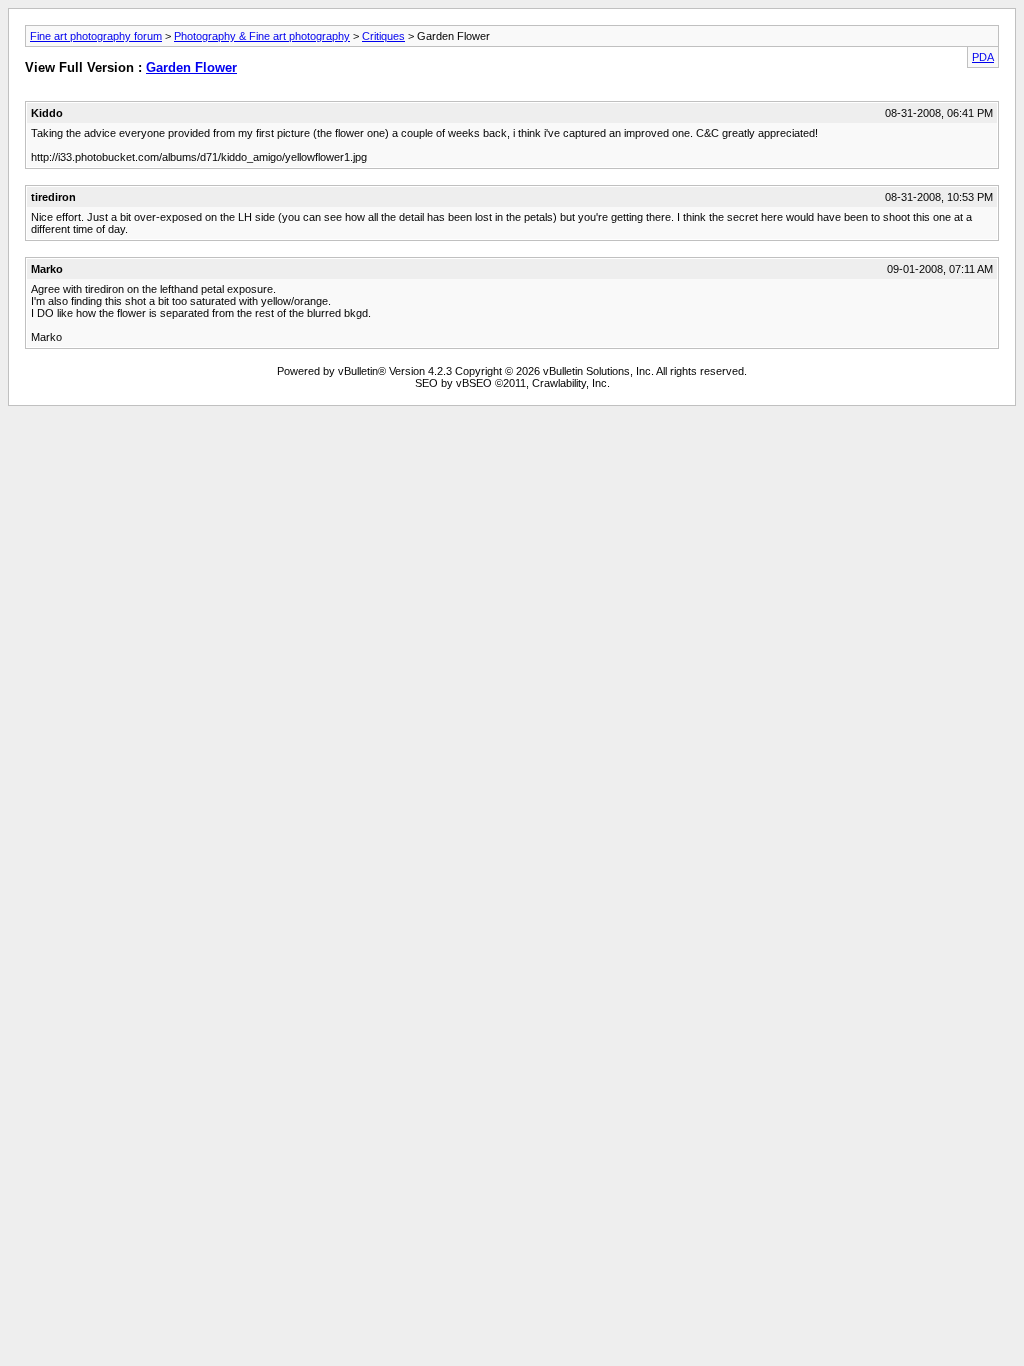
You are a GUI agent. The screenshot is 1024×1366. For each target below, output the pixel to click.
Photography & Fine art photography (262, 36)
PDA (983, 57)
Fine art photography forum (96, 36)
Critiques (383, 36)
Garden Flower (191, 67)
